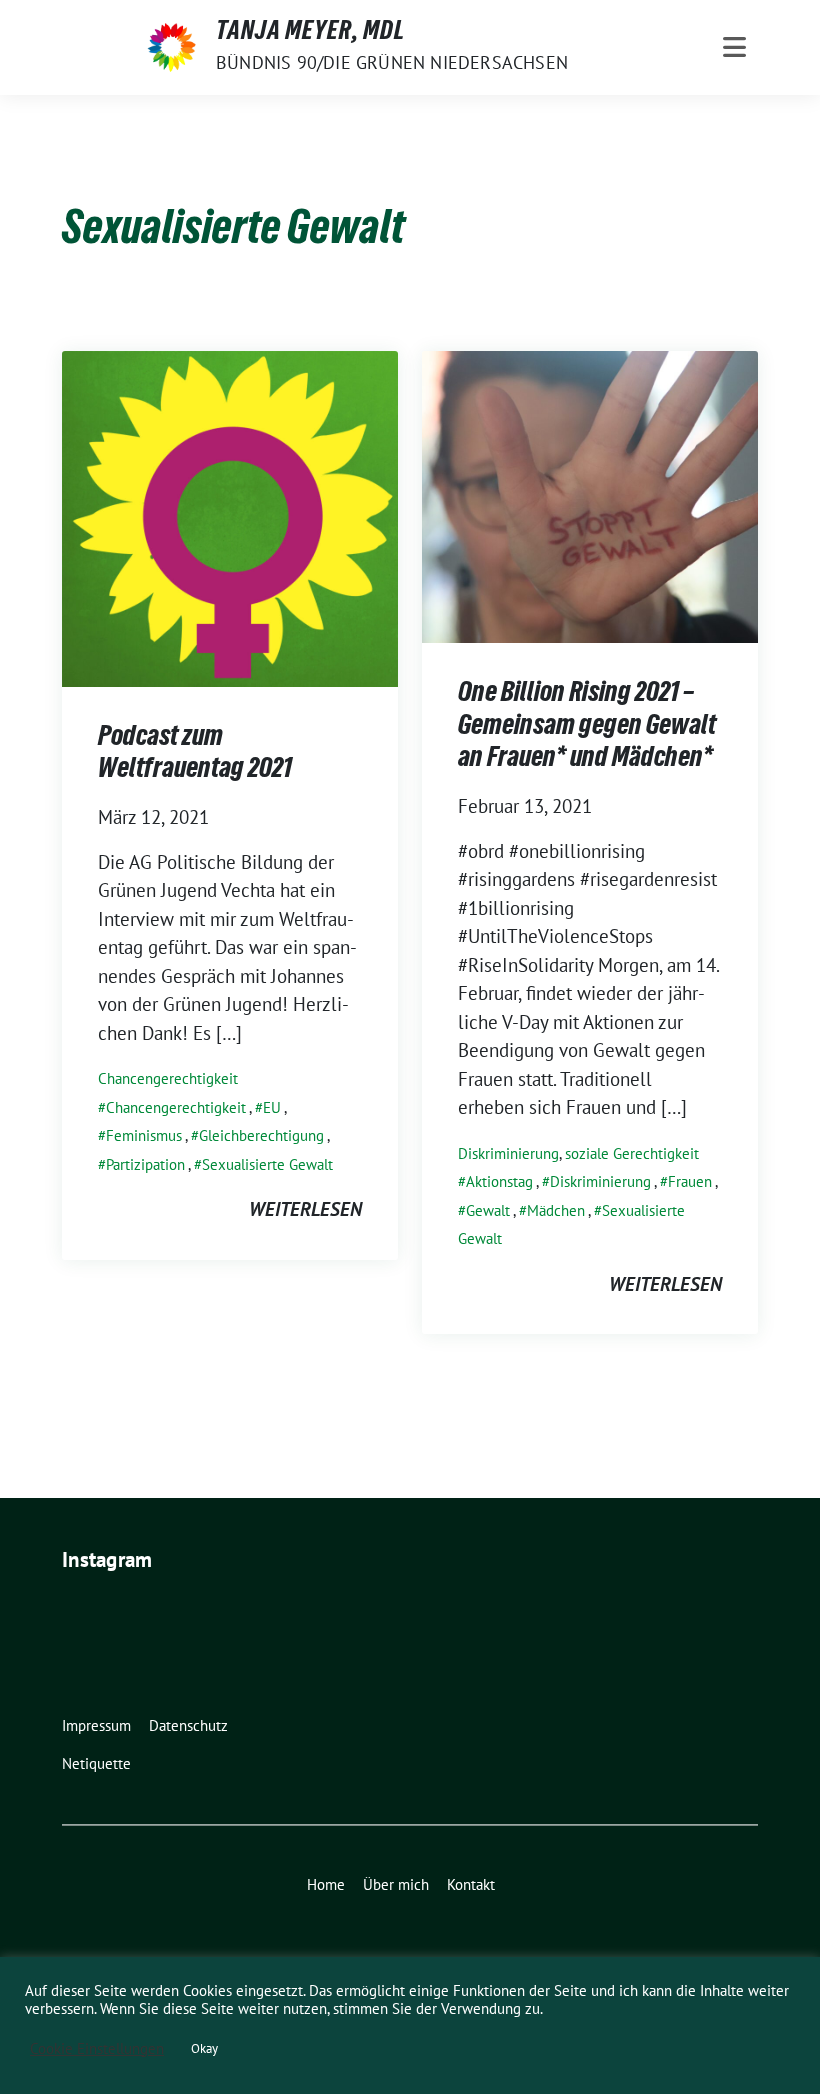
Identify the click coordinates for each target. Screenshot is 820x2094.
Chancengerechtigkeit (168, 1078)
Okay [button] (204, 2048)
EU (272, 1107)
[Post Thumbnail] (230, 516)
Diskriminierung (508, 1153)
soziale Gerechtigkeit (632, 1153)
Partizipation (145, 1164)
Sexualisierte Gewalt (267, 1164)
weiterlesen (305, 1209)
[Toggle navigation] (734, 47)
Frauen (690, 1181)
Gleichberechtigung (261, 1135)
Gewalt (488, 1210)
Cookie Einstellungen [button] (97, 2049)
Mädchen (556, 1210)
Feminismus (144, 1135)
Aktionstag (499, 1181)
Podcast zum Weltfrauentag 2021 (195, 755)
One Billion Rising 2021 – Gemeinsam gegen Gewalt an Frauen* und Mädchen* (587, 727)
